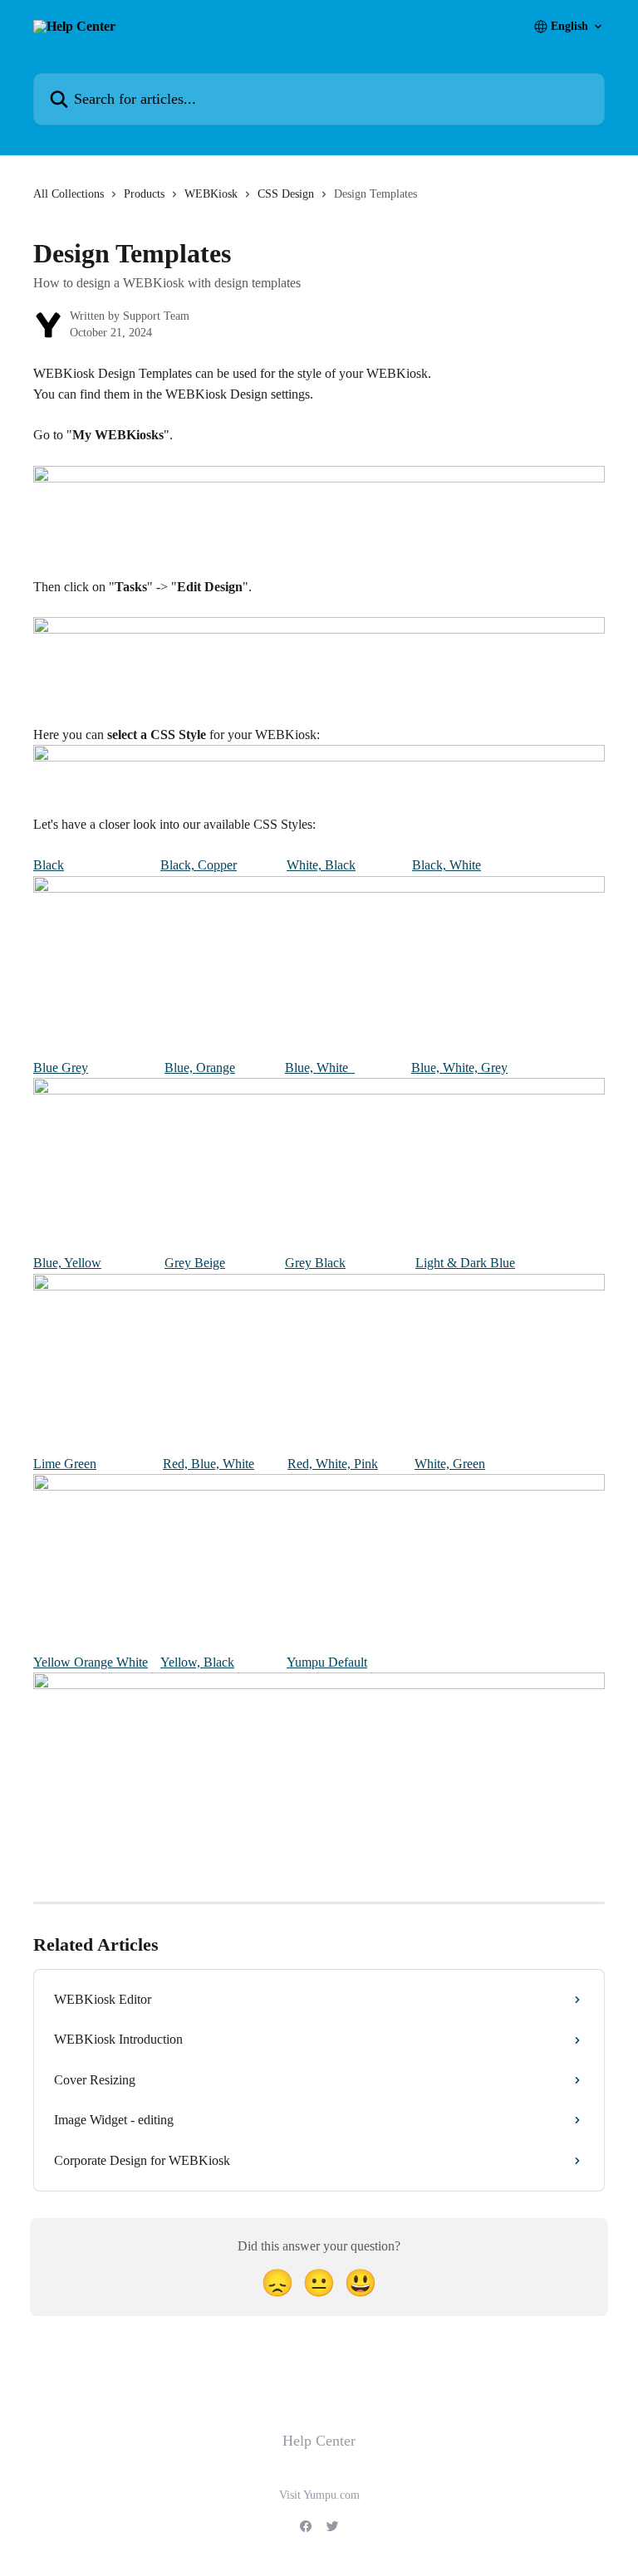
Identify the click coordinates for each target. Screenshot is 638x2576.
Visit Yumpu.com (319, 2495)
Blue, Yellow (67, 1263)
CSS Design (286, 194)
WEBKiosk (211, 194)
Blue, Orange (200, 1068)
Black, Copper (199, 865)
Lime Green (65, 1464)
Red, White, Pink (333, 1464)
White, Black (321, 865)
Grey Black (315, 1263)
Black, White (447, 865)
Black (49, 865)
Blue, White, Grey (459, 1068)
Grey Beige (195, 1263)
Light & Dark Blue (465, 1263)
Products (144, 194)
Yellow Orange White (91, 1662)
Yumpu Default (327, 1662)
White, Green (450, 1464)
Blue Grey (61, 1068)
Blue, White (320, 1068)
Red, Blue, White (209, 1464)
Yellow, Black (197, 1662)
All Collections (69, 194)
